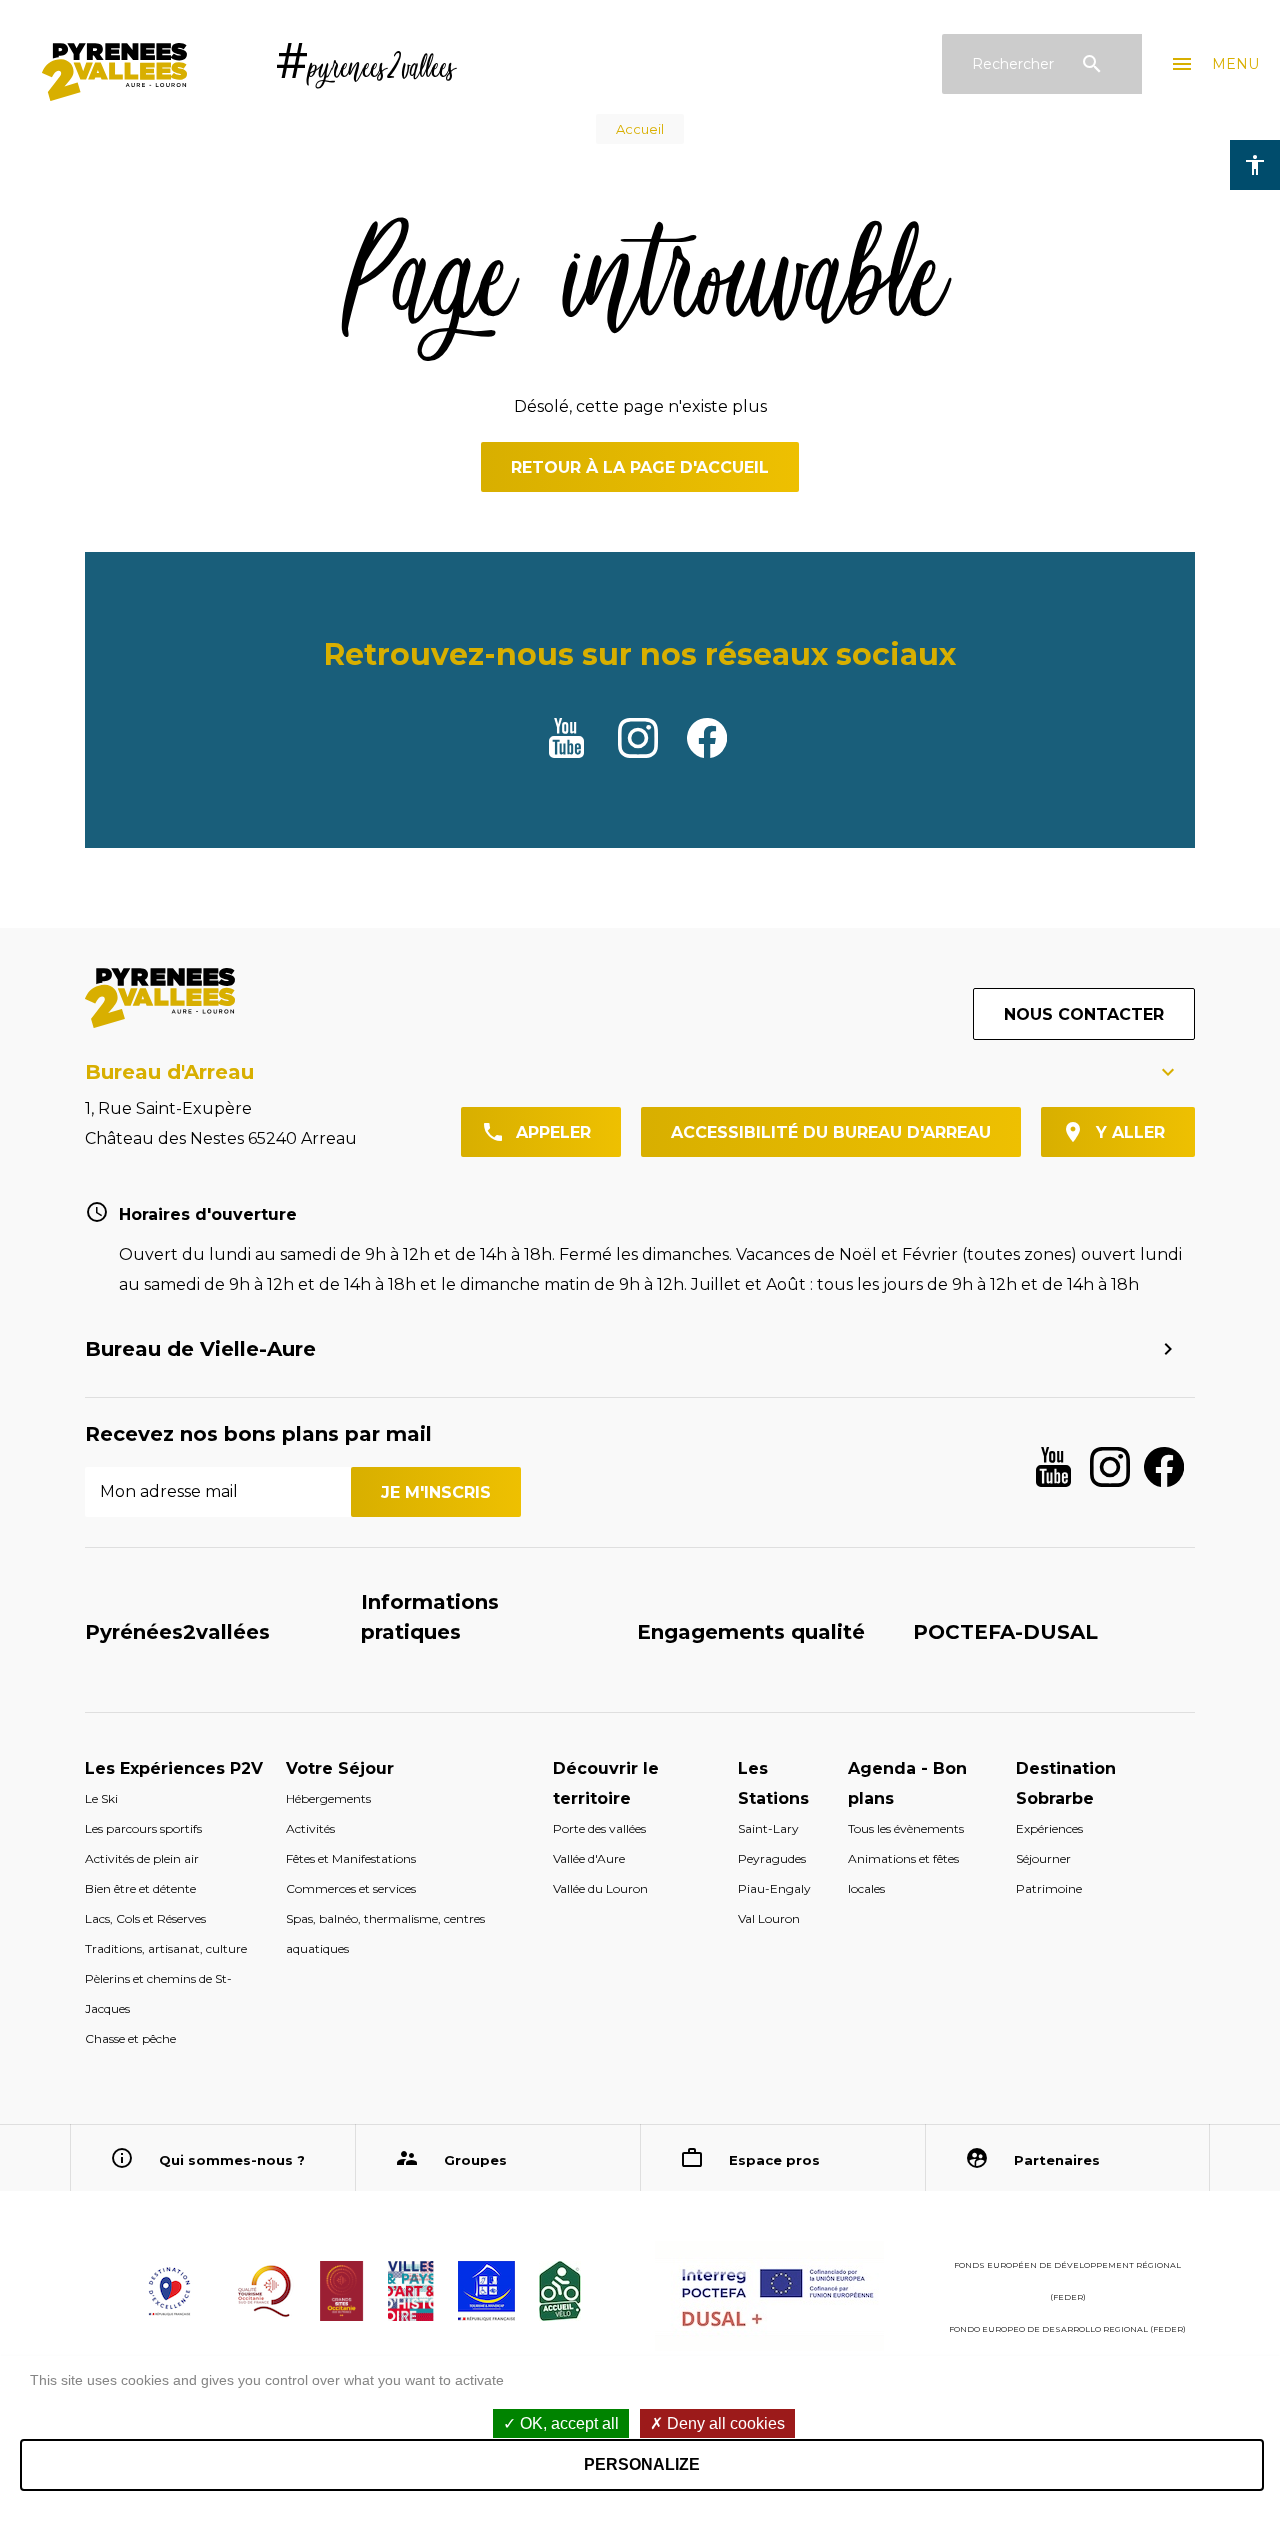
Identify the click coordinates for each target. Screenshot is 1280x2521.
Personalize (642, 2464)
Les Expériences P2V (174, 1768)
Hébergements (328, 1798)
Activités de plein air (142, 1858)
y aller (1130, 1132)
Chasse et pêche (130, 2038)
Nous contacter (1084, 1014)
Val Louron (769, 1918)
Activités (310, 1828)
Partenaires (1057, 2160)
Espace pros (774, 2160)
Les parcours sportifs (143, 1828)
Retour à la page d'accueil (640, 467)
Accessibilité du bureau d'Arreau (831, 1132)
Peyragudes (772, 1858)
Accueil (640, 129)
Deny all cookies (724, 2423)
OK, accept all (567, 2423)
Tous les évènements (906, 1828)
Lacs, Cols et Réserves (145, 1918)
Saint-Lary (768, 1828)
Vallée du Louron (600, 1888)
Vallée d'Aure (589, 1858)
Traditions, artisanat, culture (166, 1948)
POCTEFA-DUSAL (1005, 1632)
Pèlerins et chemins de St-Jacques (158, 1993)
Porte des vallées (599, 1828)
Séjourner (1043, 1858)
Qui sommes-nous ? (232, 2160)
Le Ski (101, 1798)
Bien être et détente (140, 1888)
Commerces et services (351, 1888)
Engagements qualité (751, 1632)
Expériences (1049, 1828)
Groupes (475, 2160)
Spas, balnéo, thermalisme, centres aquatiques (385, 1933)
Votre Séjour (340, 1768)
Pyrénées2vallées (177, 1632)
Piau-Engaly (774, 1888)
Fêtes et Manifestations (351, 1858)
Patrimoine (1049, 1888)
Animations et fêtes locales (903, 1873)
